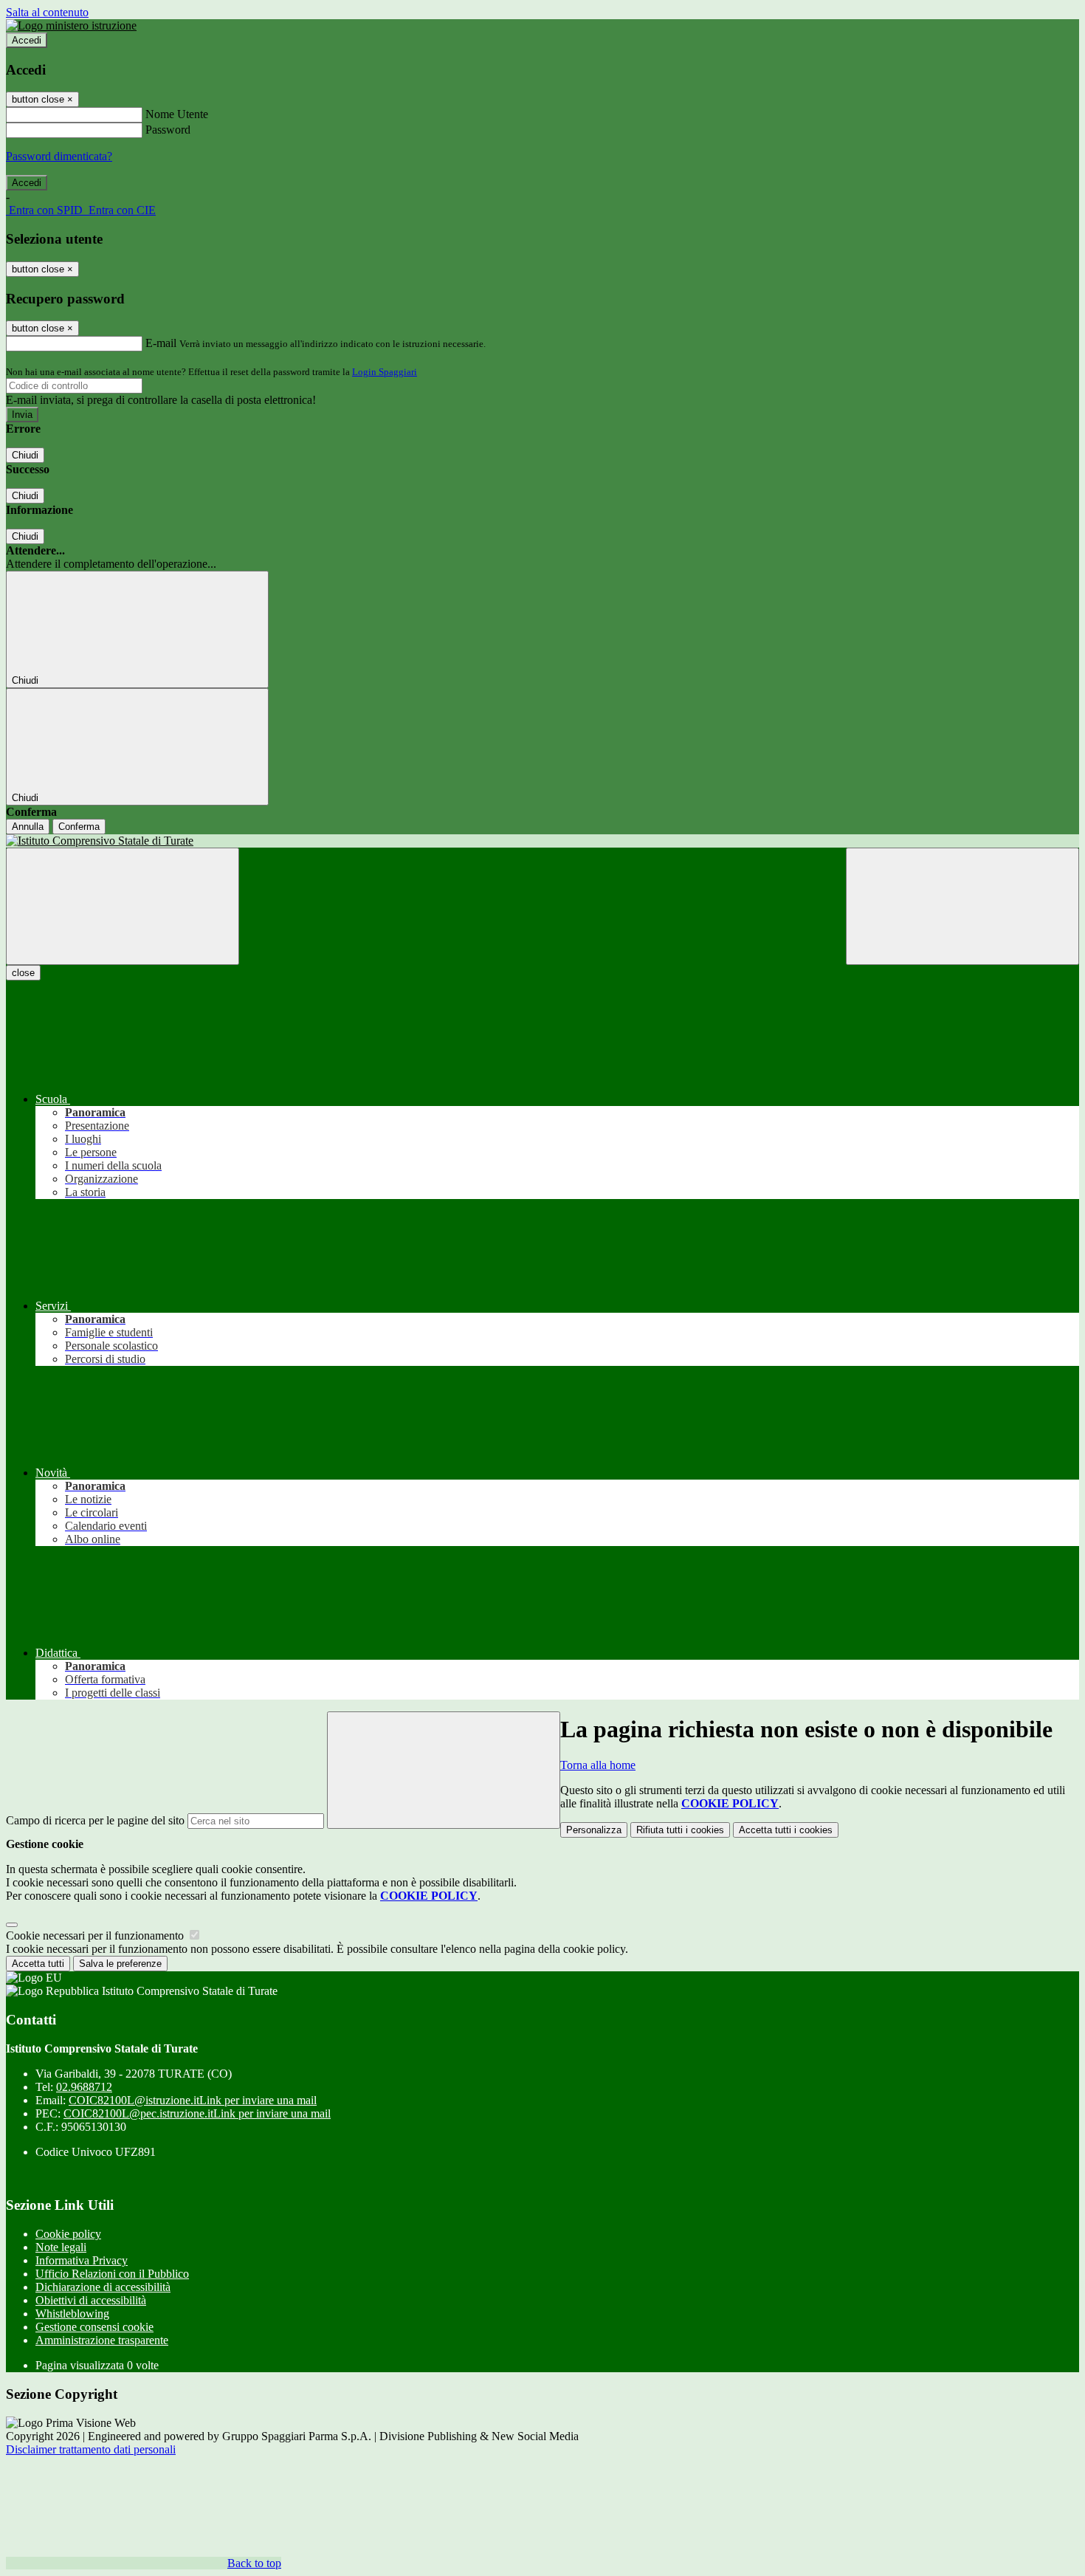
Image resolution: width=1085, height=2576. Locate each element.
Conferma (79, 827)
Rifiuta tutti (680, 1830)
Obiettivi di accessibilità (91, 2300)
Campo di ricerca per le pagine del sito (95, 1820)
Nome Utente (177, 114)
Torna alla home (598, 1765)
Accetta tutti (786, 1830)
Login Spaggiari (385, 372)
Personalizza (594, 1830)
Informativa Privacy (82, 2260)
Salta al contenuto (47, 12)
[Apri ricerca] (962, 906)
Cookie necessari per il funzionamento (96, 1936)
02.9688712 (84, 2087)
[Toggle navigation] (123, 906)
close (23, 973)
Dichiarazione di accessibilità (103, 2287)
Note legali (61, 2247)
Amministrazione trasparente (102, 2340)
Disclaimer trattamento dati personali (91, 2449)
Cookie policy (68, 2234)
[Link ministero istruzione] (71, 25)
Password (168, 130)
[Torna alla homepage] (542, 841)
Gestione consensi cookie (94, 2327)
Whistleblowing (72, 2314)
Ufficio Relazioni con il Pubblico (112, 2274)
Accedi (27, 40)
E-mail (161, 343)
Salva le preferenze (120, 1964)
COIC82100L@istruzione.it (193, 2100)
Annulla (28, 827)
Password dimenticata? (59, 156)
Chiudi (25, 455)
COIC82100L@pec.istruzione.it (197, 2113)
